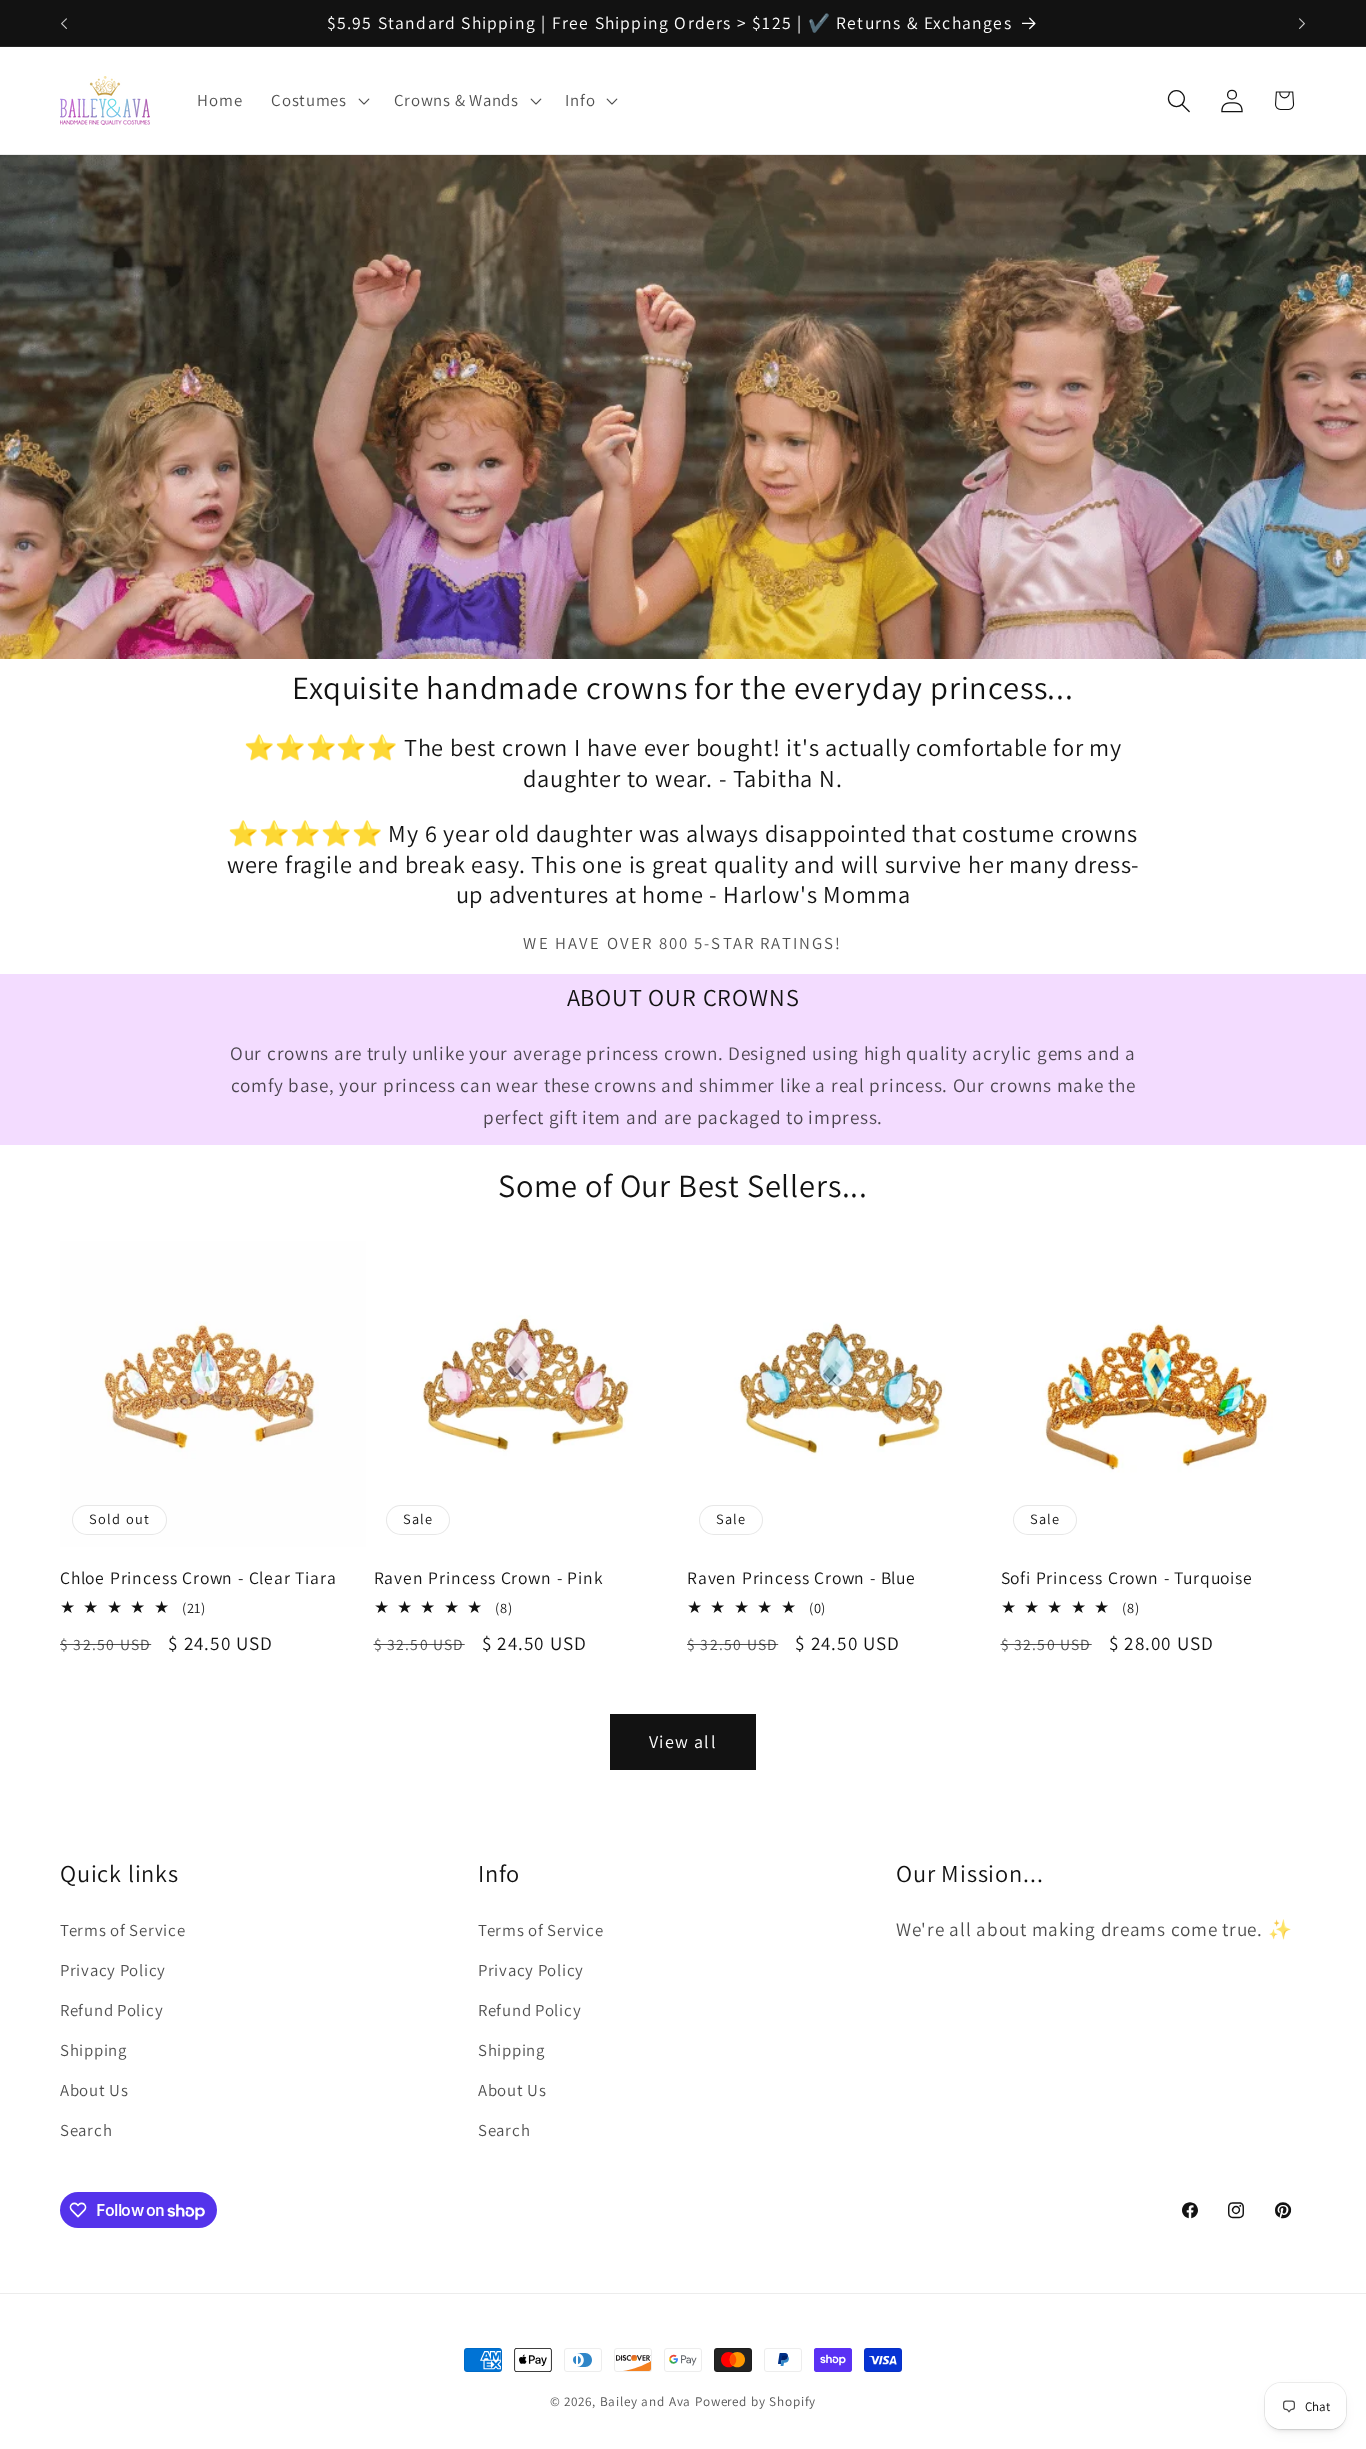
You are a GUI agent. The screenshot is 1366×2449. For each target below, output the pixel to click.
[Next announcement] (1302, 23)
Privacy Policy (113, 1970)
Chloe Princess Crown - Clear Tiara (198, 1578)
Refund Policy (111, 2010)
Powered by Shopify (755, 2401)
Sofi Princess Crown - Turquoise (1127, 1578)
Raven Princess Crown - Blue (801, 1578)
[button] (318, 101)
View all (683, 1741)
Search (86, 2130)
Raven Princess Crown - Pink (489, 1578)
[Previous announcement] (64, 23)
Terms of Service (123, 1930)
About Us (94, 2090)
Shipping (93, 2050)
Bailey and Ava (646, 2401)
